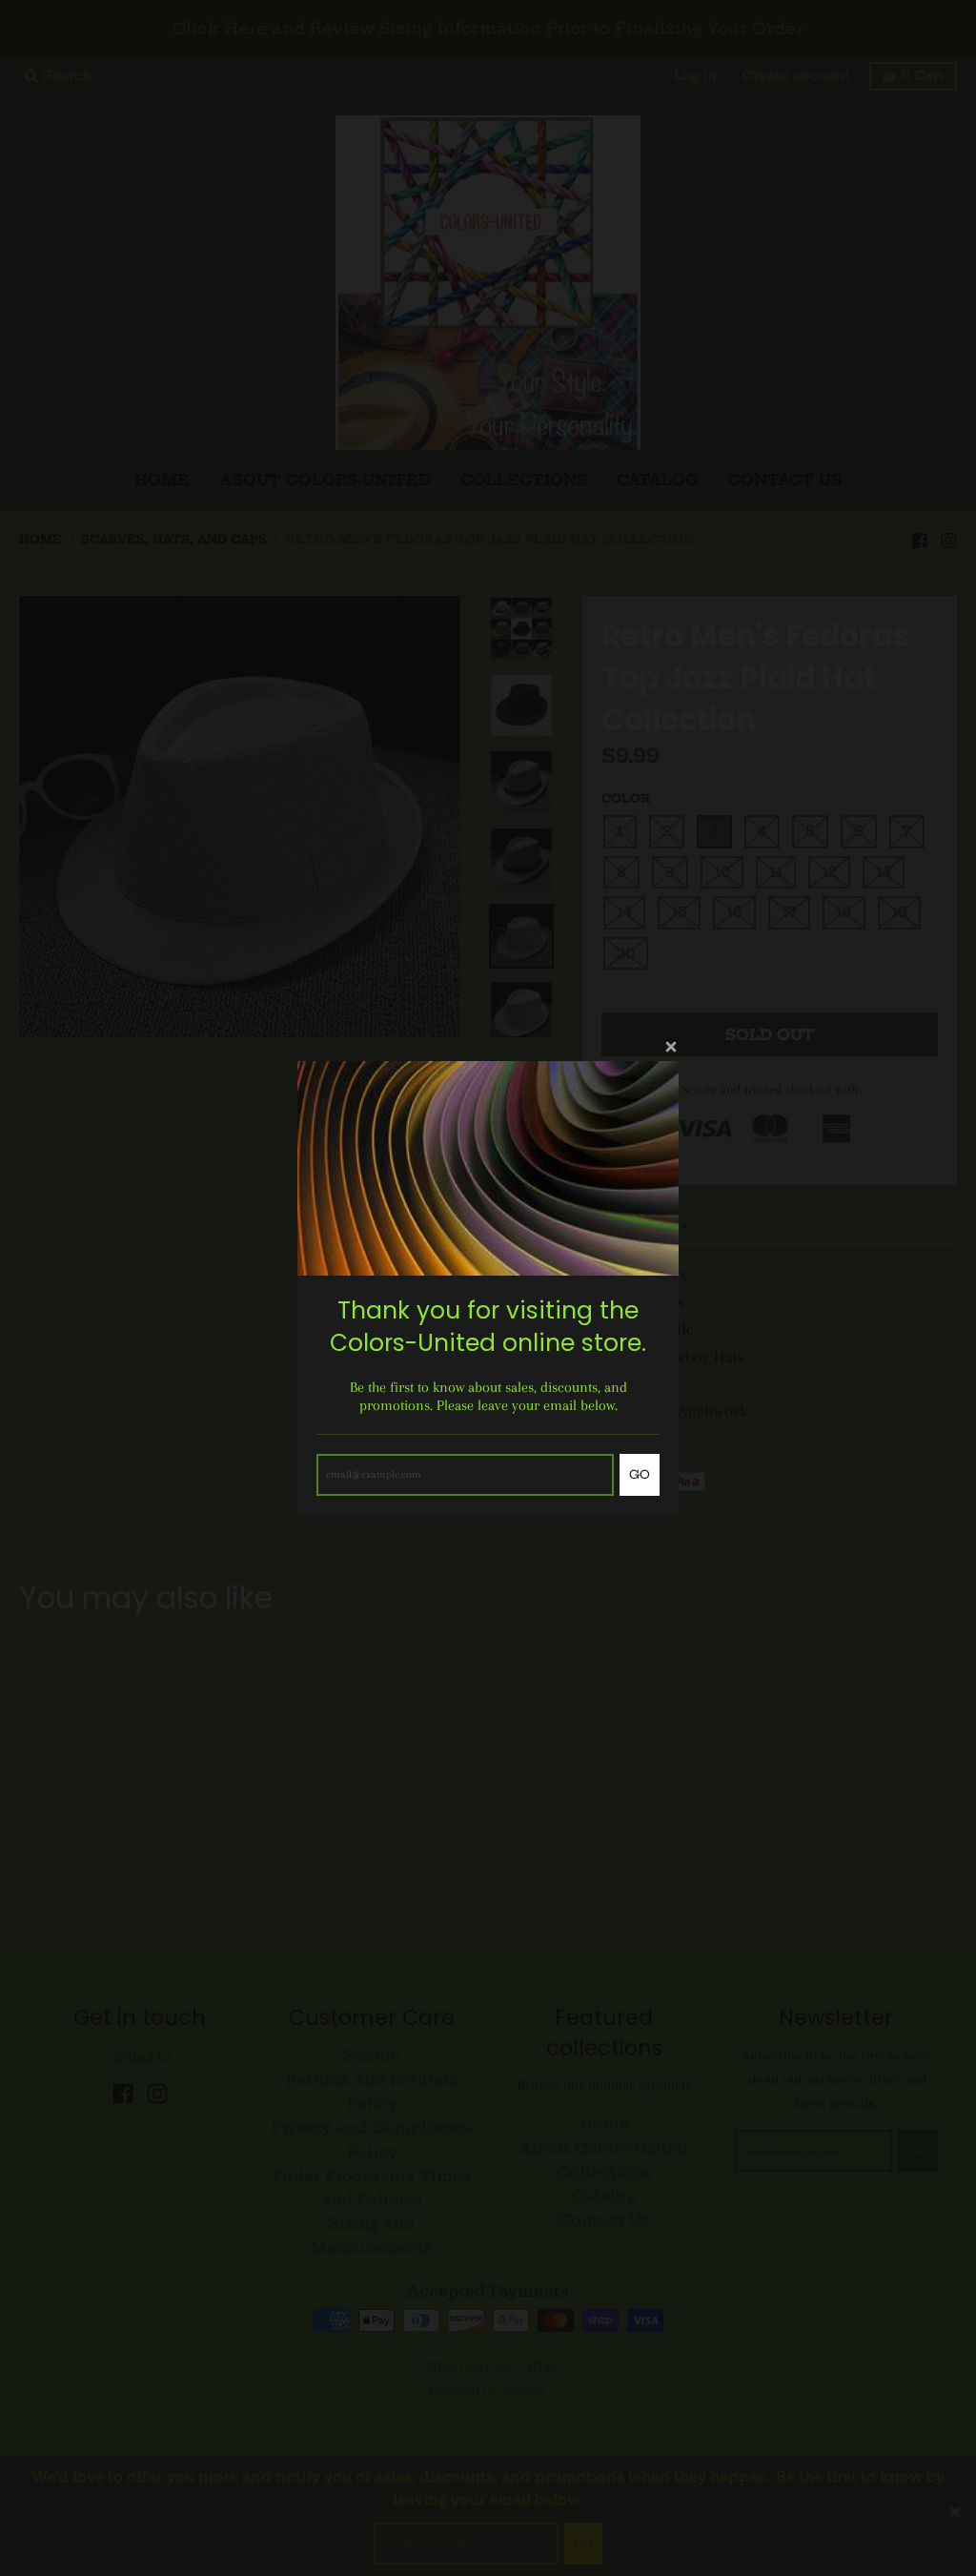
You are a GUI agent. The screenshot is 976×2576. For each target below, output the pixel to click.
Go (640, 1474)
